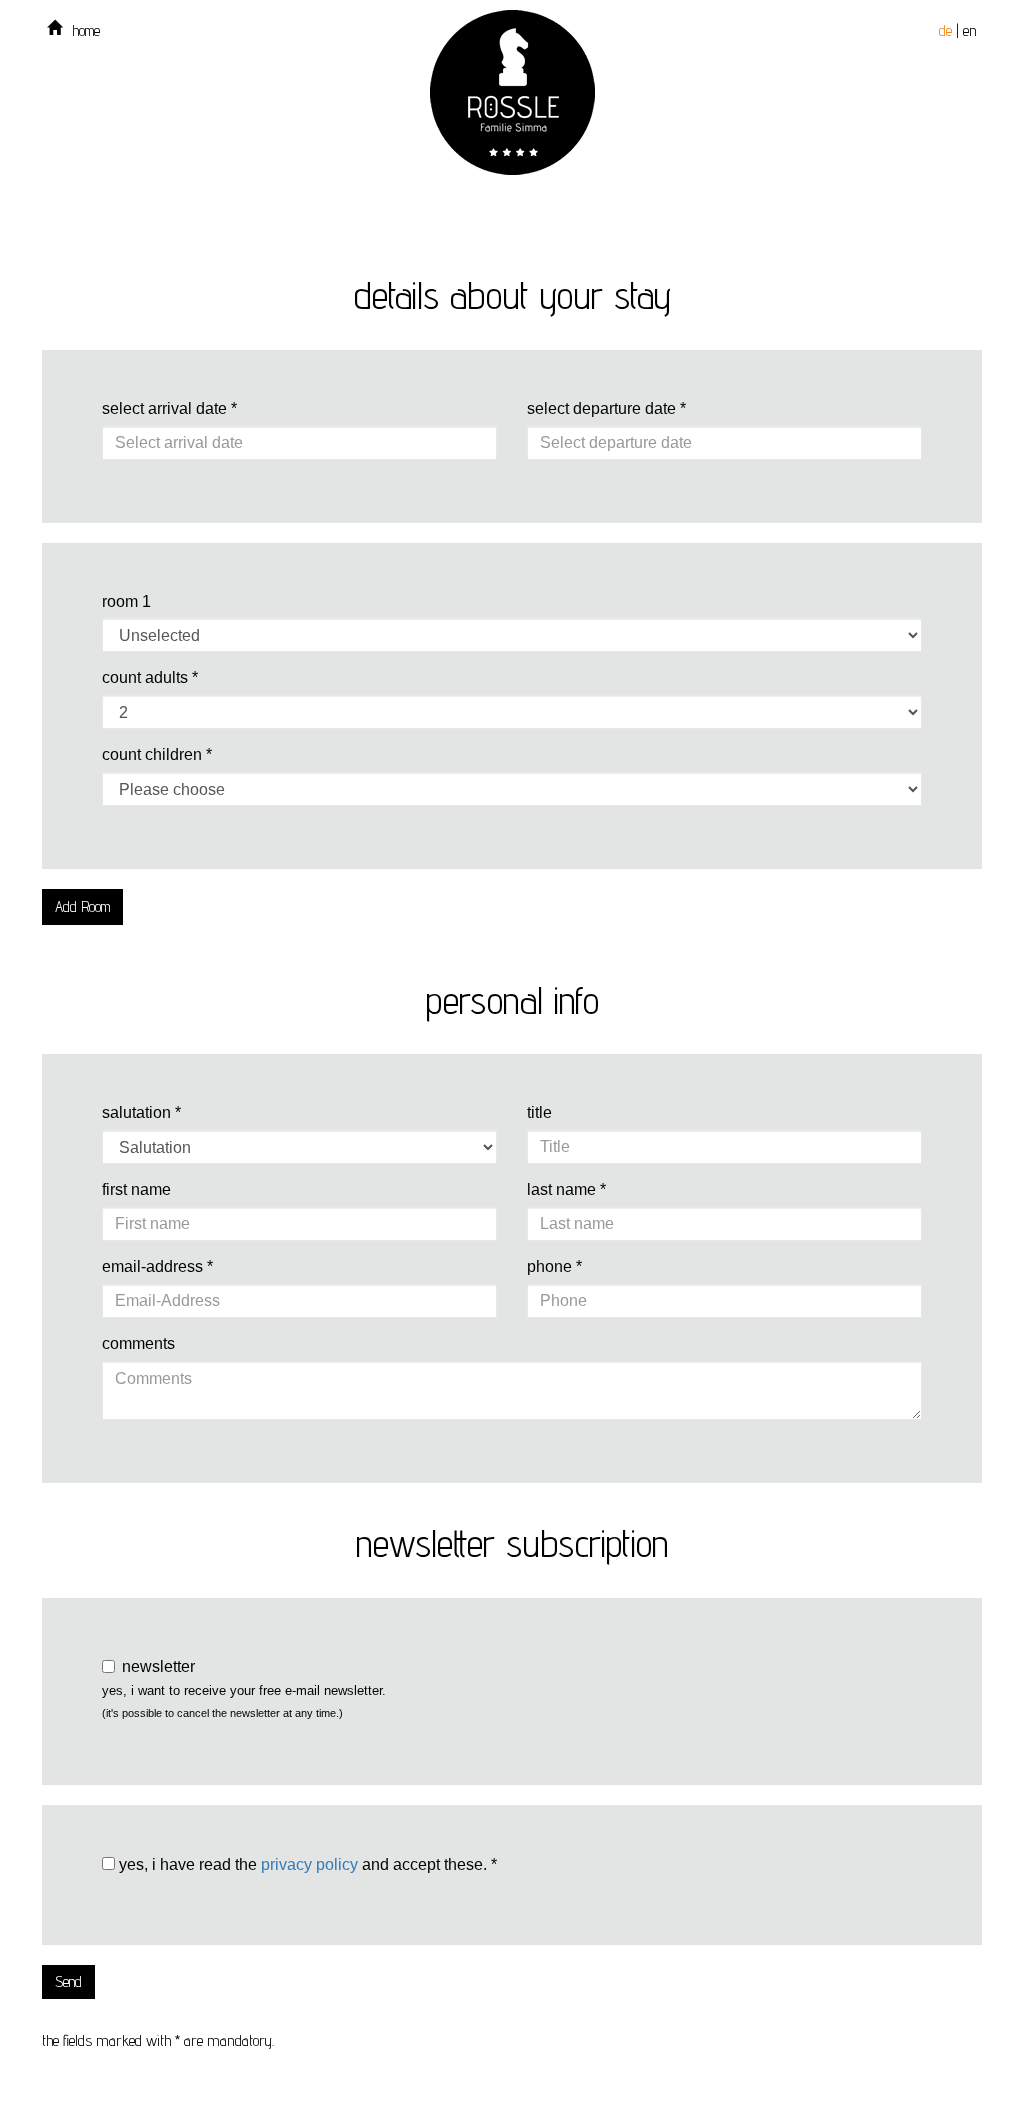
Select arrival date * (169, 408)
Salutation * (141, 1112)
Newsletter (158, 1666)
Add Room (82, 906)
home (86, 30)
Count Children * (157, 754)
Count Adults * (150, 677)
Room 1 (126, 601)
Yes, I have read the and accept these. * (306, 1864)
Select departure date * (606, 408)
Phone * (554, 1266)
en (970, 30)
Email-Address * (157, 1266)
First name (136, 1189)
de (945, 30)
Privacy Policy (309, 1864)
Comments (138, 1343)
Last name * (566, 1189)
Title (539, 1112)
